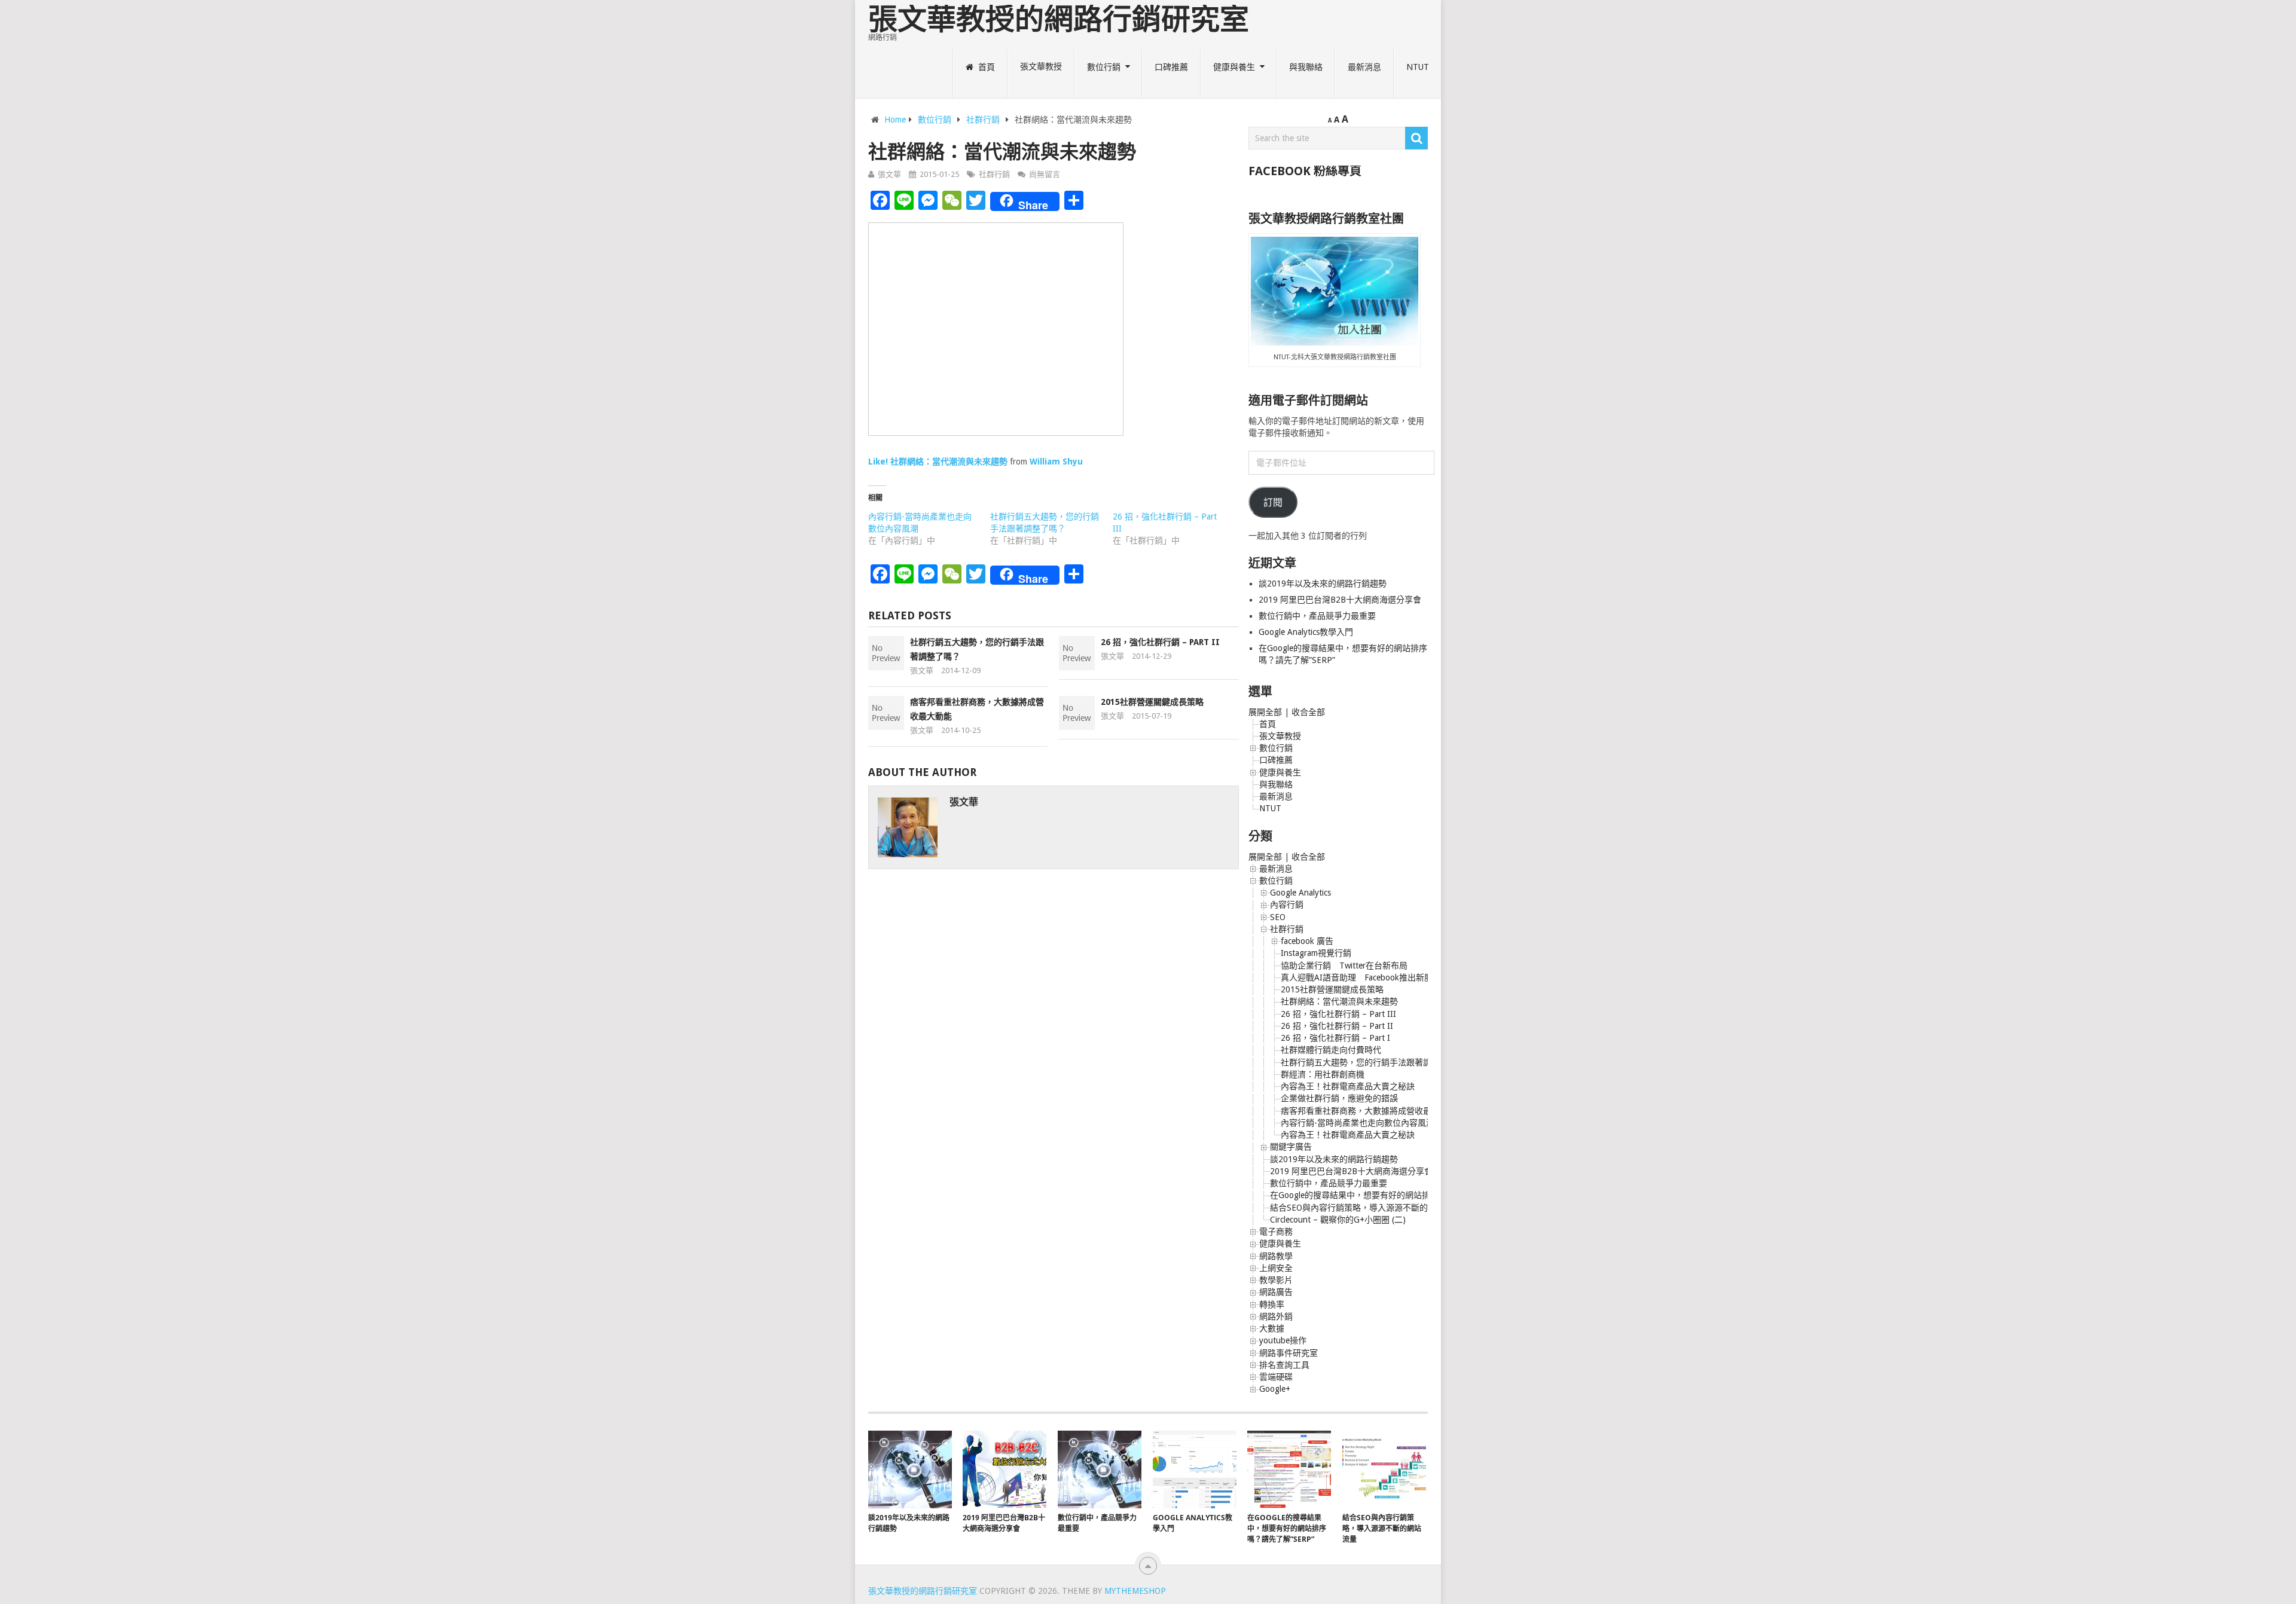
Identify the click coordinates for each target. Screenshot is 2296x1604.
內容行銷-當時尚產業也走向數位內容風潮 (1358, 1123)
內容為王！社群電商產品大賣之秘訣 (1348, 1086)
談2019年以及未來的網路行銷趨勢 (1323, 583)
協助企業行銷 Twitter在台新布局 (1344, 966)
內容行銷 (1287, 905)
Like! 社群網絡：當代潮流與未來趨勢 (938, 462)
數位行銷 (1104, 67)
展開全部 (1265, 712)
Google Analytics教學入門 (1306, 632)
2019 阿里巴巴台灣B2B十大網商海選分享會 (1341, 600)
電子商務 (1276, 1232)
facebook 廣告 (1307, 941)
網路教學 (1276, 1256)
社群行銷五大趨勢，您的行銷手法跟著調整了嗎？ (1373, 1062)
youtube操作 (1283, 1340)
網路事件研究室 (1289, 1353)
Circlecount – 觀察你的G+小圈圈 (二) (1338, 1220)
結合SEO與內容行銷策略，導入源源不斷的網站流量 (1366, 1208)
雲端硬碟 (1276, 1377)
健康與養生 (1234, 67)
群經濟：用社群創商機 (1323, 1074)
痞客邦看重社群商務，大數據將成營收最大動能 (1369, 1111)
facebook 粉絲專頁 (1305, 171)
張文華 (889, 174)
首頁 (985, 67)
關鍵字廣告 (1291, 1147)
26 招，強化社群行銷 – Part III (1338, 1014)
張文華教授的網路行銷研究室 (1059, 19)
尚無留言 (1045, 174)
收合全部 (1308, 712)
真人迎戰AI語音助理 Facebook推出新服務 (1361, 977)
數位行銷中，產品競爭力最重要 (1317, 616)
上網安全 (1276, 1268)
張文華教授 (1041, 67)
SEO (1278, 917)
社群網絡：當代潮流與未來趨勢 (1339, 1001)
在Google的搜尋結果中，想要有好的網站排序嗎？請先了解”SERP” (1393, 1195)
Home (895, 120)
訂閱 (1273, 502)
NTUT (1418, 67)
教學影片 (1276, 1280)
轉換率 (1272, 1304)
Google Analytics (1300, 893)
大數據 (1272, 1328)
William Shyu (1056, 462)
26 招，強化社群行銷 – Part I (1335, 1038)
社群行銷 (983, 120)
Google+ (1275, 1389)
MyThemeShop (1135, 1591)
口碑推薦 (1171, 67)
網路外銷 (1276, 1316)
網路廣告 (1276, 1292)
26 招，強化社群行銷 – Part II (1160, 642)
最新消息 (1364, 67)
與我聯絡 (1306, 67)
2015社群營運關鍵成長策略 (1152, 702)
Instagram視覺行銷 (1316, 953)
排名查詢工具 (1284, 1365)
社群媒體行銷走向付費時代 (1331, 1050)
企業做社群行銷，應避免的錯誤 (1339, 1098)
